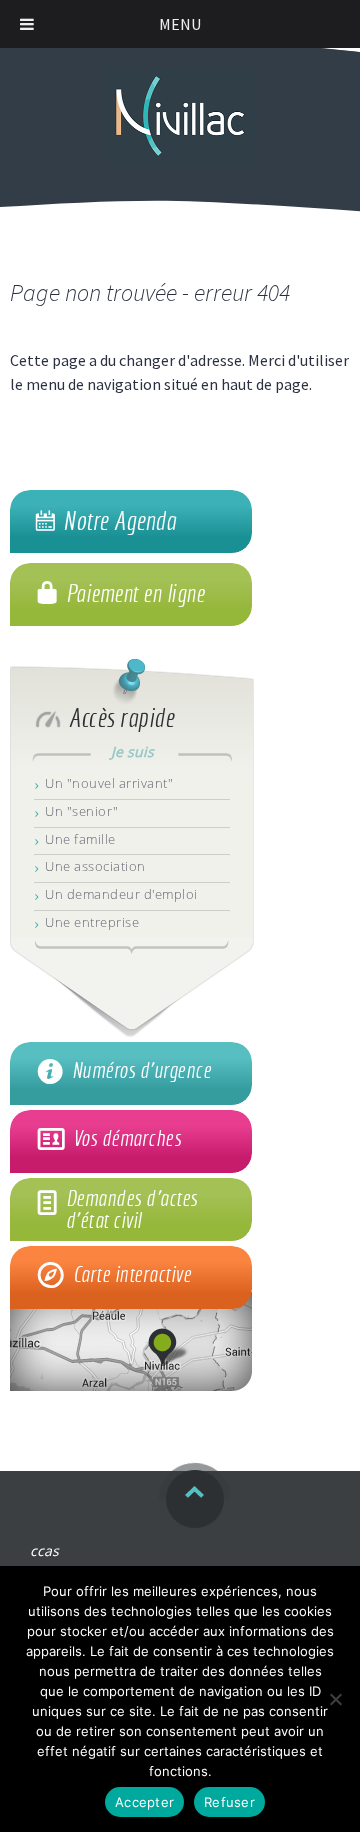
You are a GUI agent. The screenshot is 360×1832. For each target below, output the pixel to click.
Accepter (144, 1802)
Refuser (229, 1802)
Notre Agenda (119, 521)
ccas (44, 1550)
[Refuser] (335, 1699)
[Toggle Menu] (27, 24)
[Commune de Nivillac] (180, 106)
